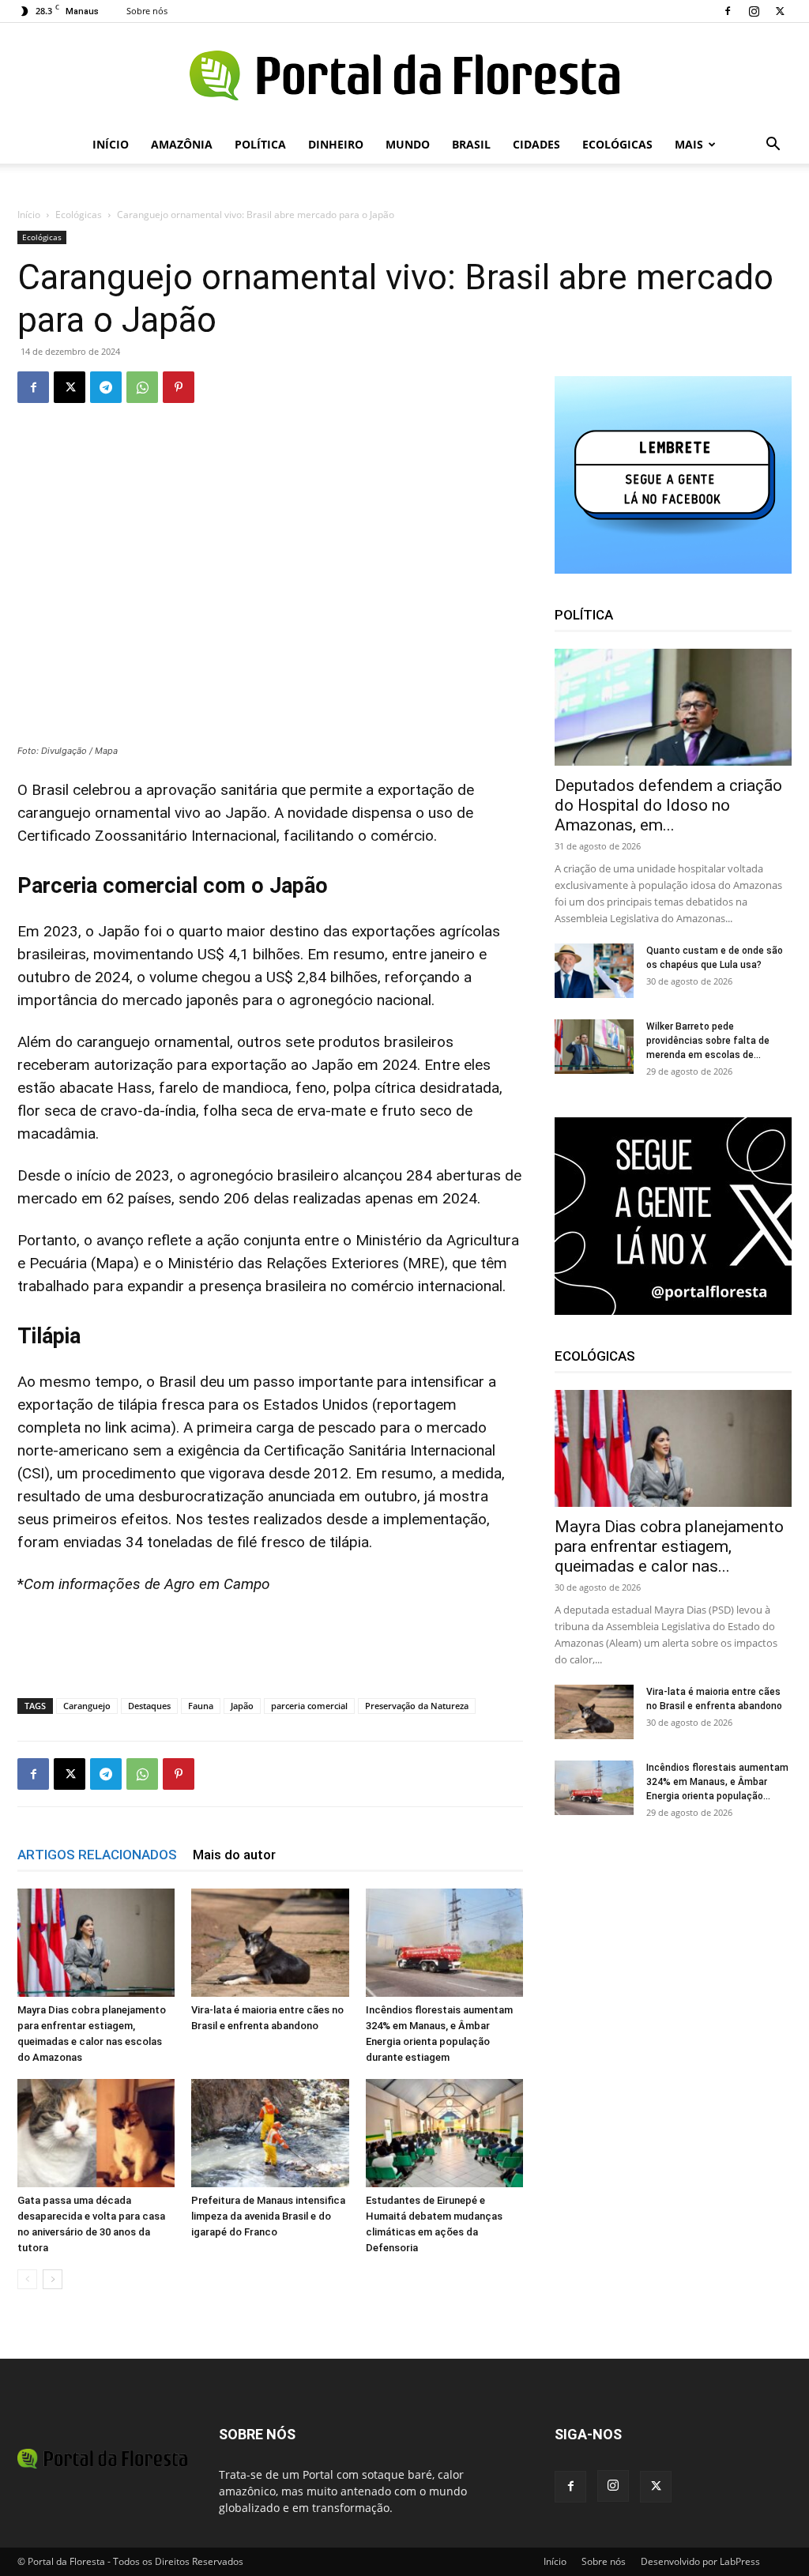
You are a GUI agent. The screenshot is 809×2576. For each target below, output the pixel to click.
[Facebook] (728, 11)
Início (111, 144)
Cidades (536, 144)
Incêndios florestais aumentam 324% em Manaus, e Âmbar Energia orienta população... (717, 1782)
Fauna (201, 1706)
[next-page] (53, 2279)
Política (260, 144)
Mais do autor (234, 1855)
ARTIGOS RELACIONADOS (97, 1855)
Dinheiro (336, 144)
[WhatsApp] (142, 387)
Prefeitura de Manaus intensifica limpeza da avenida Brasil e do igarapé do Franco (268, 2216)
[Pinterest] (179, 387)
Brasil (471, 144)
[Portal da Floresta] (404, 75)
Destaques (149, 1706)
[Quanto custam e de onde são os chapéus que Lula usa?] (594, 971)
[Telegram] (106, 387)
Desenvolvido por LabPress (700, 2561)
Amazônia (182, 144)
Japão (242, 1706)
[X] (780, 11)
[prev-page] (27, 2279)
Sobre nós (147, 11)
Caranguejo (87, 1706)
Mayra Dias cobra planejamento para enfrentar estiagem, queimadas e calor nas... (669, 1546)
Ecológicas (617, 144)
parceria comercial (309, 1706)
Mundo (408, 144)
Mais (689, 144)
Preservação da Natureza (417, 1706)
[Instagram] (754, 11)
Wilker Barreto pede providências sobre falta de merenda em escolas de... (708, 1041)
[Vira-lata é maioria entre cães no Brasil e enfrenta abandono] (270, 1943)
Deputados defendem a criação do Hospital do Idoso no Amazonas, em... (668, 805)
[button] (773, 146)
